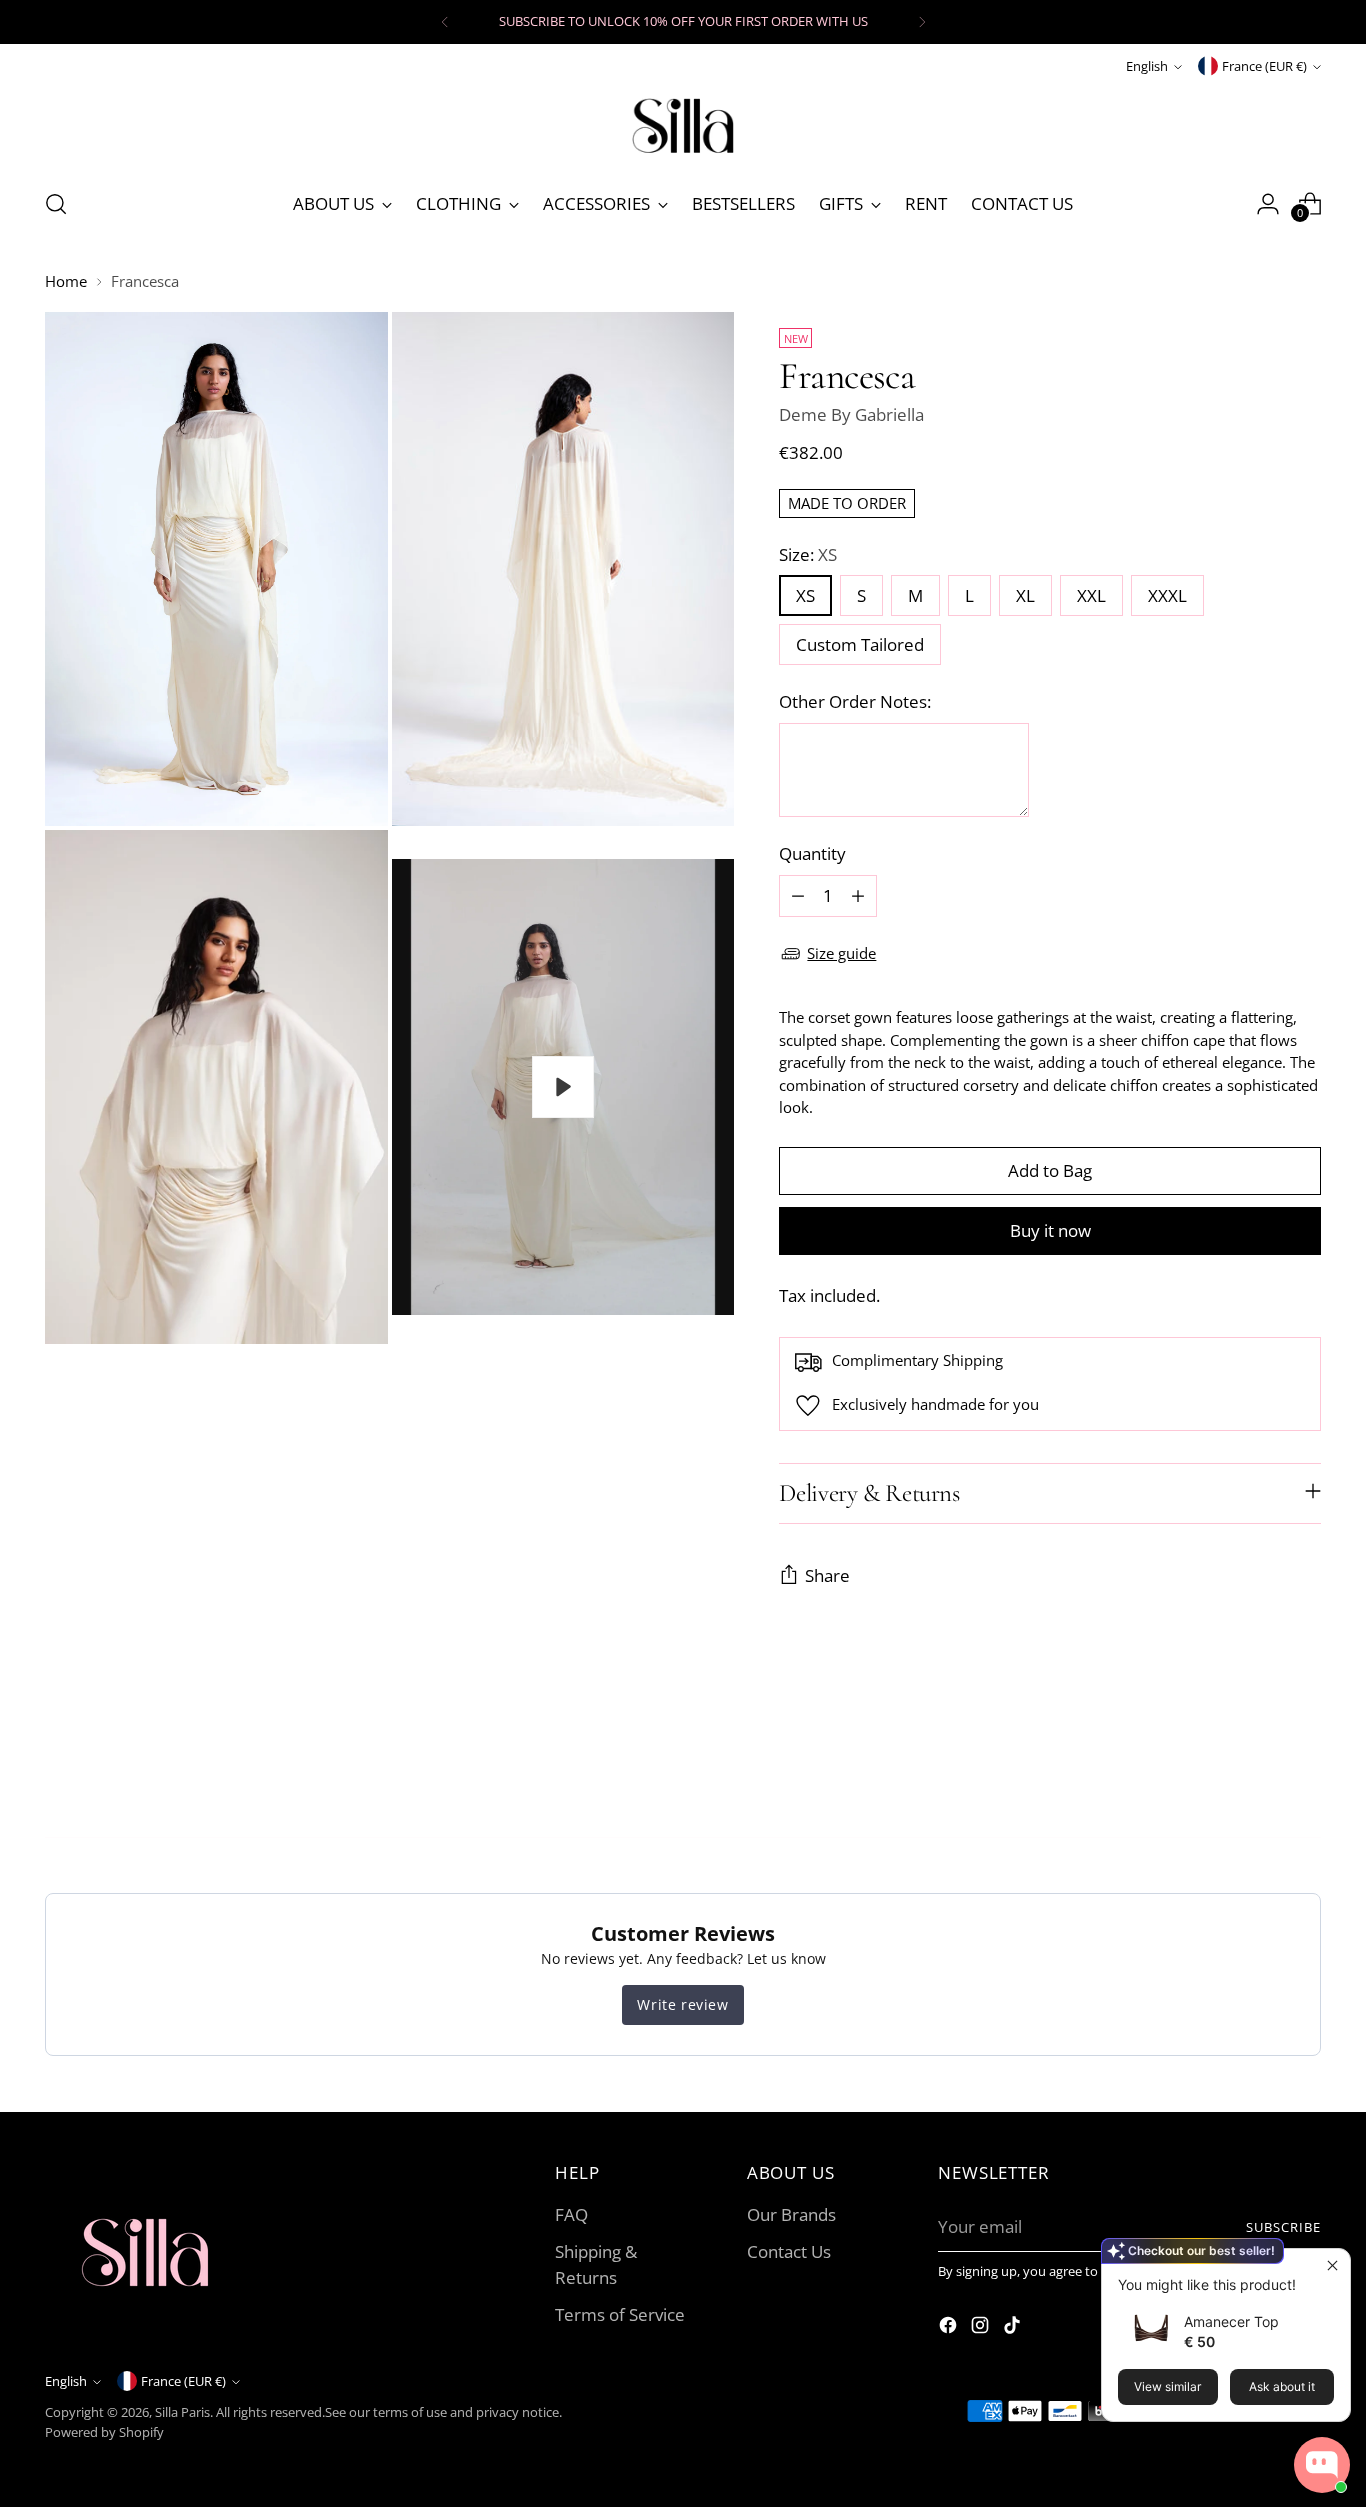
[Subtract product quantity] (798, 896)
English (1147, 66)
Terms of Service (620, 2314)
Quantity (812, 853)
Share (827, 1575)
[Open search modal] (56, 204)
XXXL (1167, 595)
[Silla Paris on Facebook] (950, 2328)
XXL (1091, 595)
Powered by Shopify (104, 2432)
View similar (1167, 2386)
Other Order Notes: (855, 701)
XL (1025, 595)
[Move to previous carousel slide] (1258, 1769)
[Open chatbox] (1322, 2465)
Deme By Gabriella (851, 414)
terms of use (410, 2412)
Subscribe (1283, 2227)
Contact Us (789, 2251)
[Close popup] (1332, 2266)
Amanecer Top (1231, 2321)
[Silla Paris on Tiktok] (1014, 2328)
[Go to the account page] (1268, 204)
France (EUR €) (1264, 66)
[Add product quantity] (858, 896)
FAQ (571, 2214)
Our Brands (791, 2214)
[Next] (922, 22)
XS (805, 595)
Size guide (841, 953)
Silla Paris (182, 2412)
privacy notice (517, 2412)
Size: (808, 554)
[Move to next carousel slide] (1304, 1768)
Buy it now (1050, 1230)
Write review (682, 2004)
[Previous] (445, 22)
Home (66, 281)
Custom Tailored (860, 644)
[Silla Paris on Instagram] (982, 2328)
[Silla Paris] (683, 124)
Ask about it (1282, 2386)
